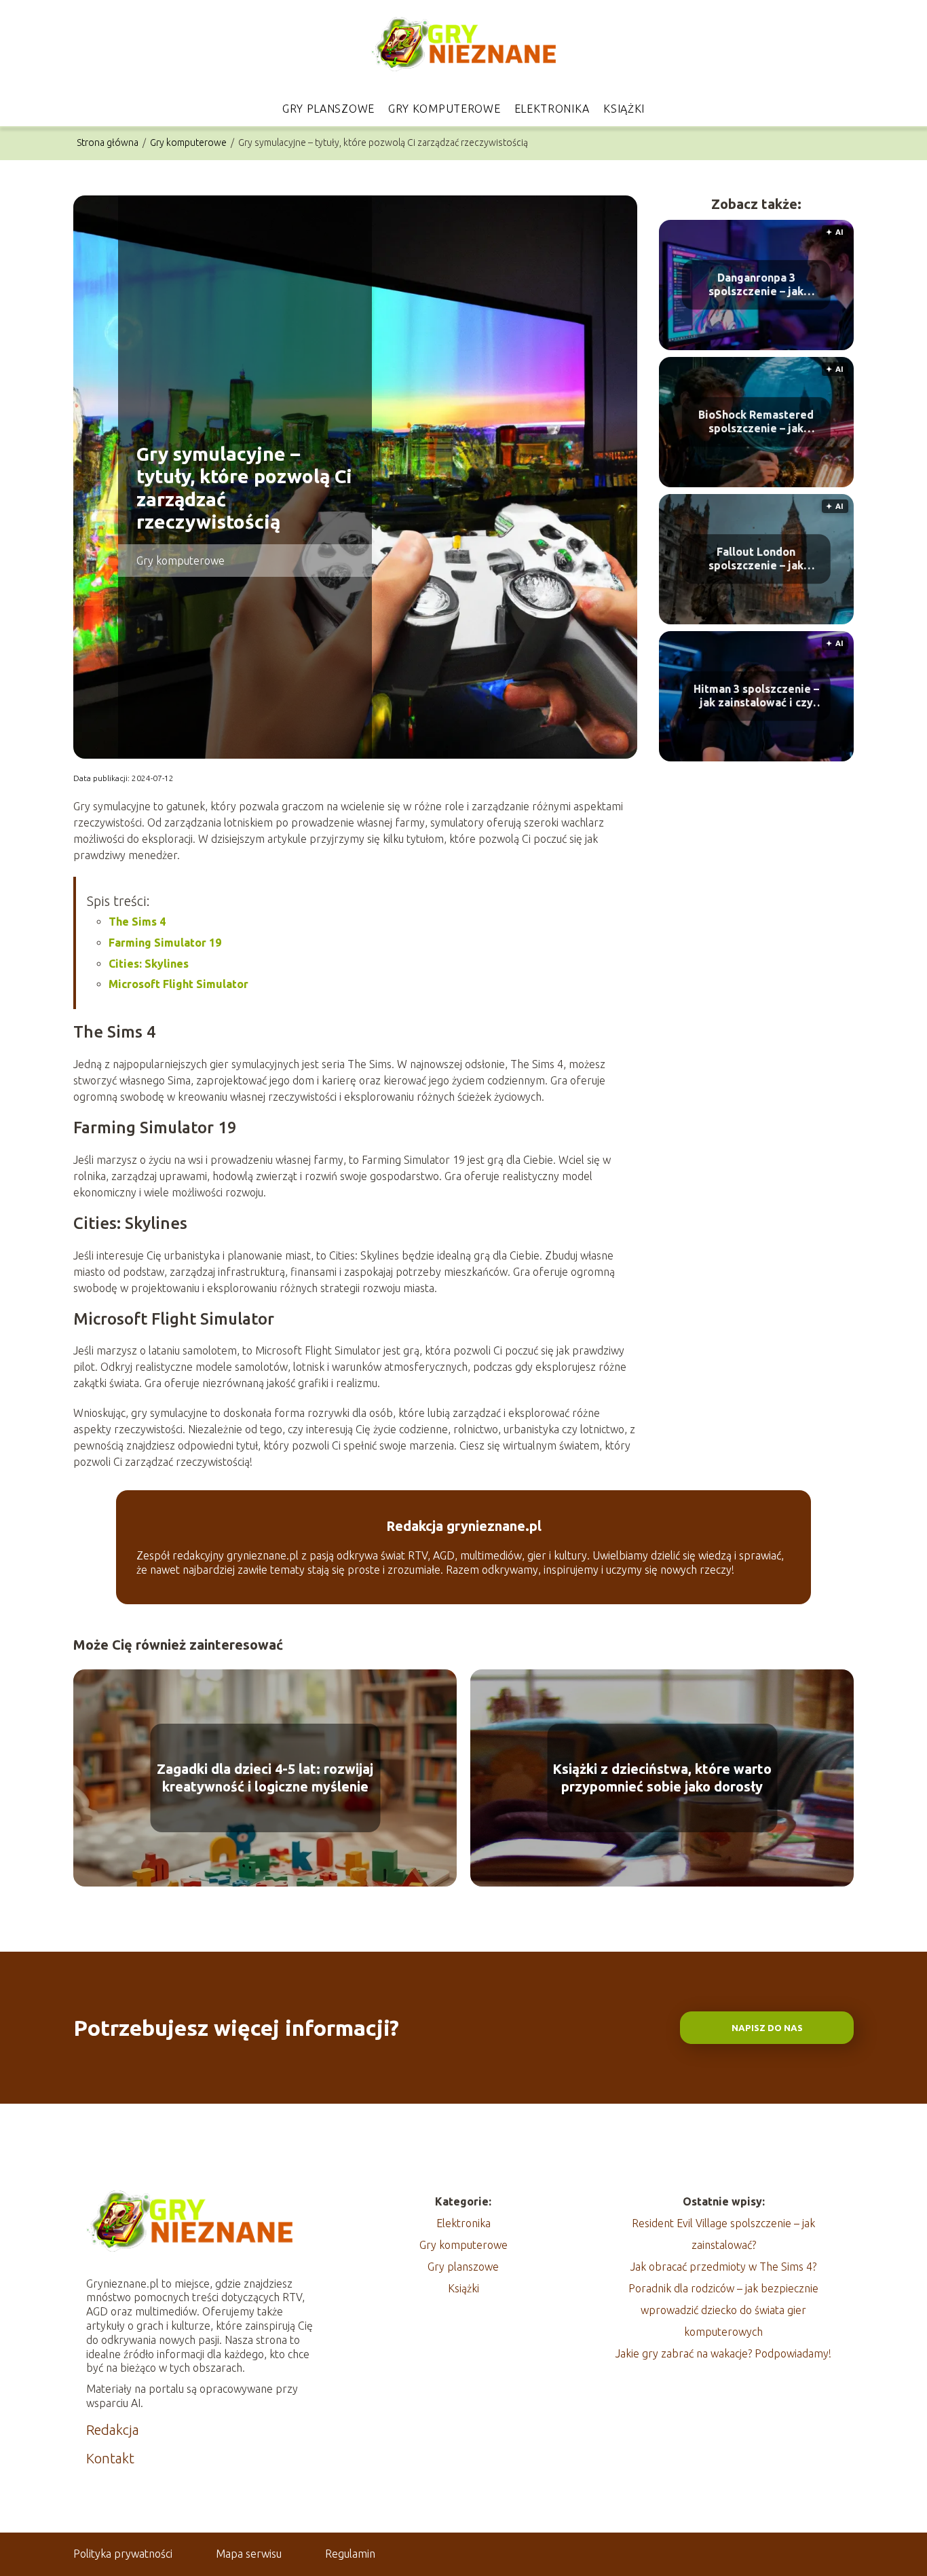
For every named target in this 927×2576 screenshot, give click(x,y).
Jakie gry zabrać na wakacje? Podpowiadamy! (723, 2353)
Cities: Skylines (149, 964)
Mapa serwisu (249, 2554)
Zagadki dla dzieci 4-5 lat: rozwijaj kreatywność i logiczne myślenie (265, 1778)
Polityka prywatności (123, 2554)
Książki (624, 109)
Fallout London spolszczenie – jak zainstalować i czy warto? (756, 560)
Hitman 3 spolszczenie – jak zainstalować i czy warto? (756, 697)
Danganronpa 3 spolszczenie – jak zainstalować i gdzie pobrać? (756, 285)
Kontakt (110, 2458)
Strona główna (109, 143)
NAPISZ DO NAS (767, 2028)
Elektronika (552, 109)
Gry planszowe (328, 109)
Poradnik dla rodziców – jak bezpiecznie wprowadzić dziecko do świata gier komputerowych (723, 2310)
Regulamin (350, 2554)
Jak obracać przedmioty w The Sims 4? (723, 2267)
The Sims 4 (137, 922)
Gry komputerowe (444, 109)
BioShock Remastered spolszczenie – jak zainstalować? (756, 422)
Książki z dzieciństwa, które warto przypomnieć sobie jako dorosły (662, 1778)
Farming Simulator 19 (165, 943)
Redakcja (113, 2430)
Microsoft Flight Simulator (178, 984)
